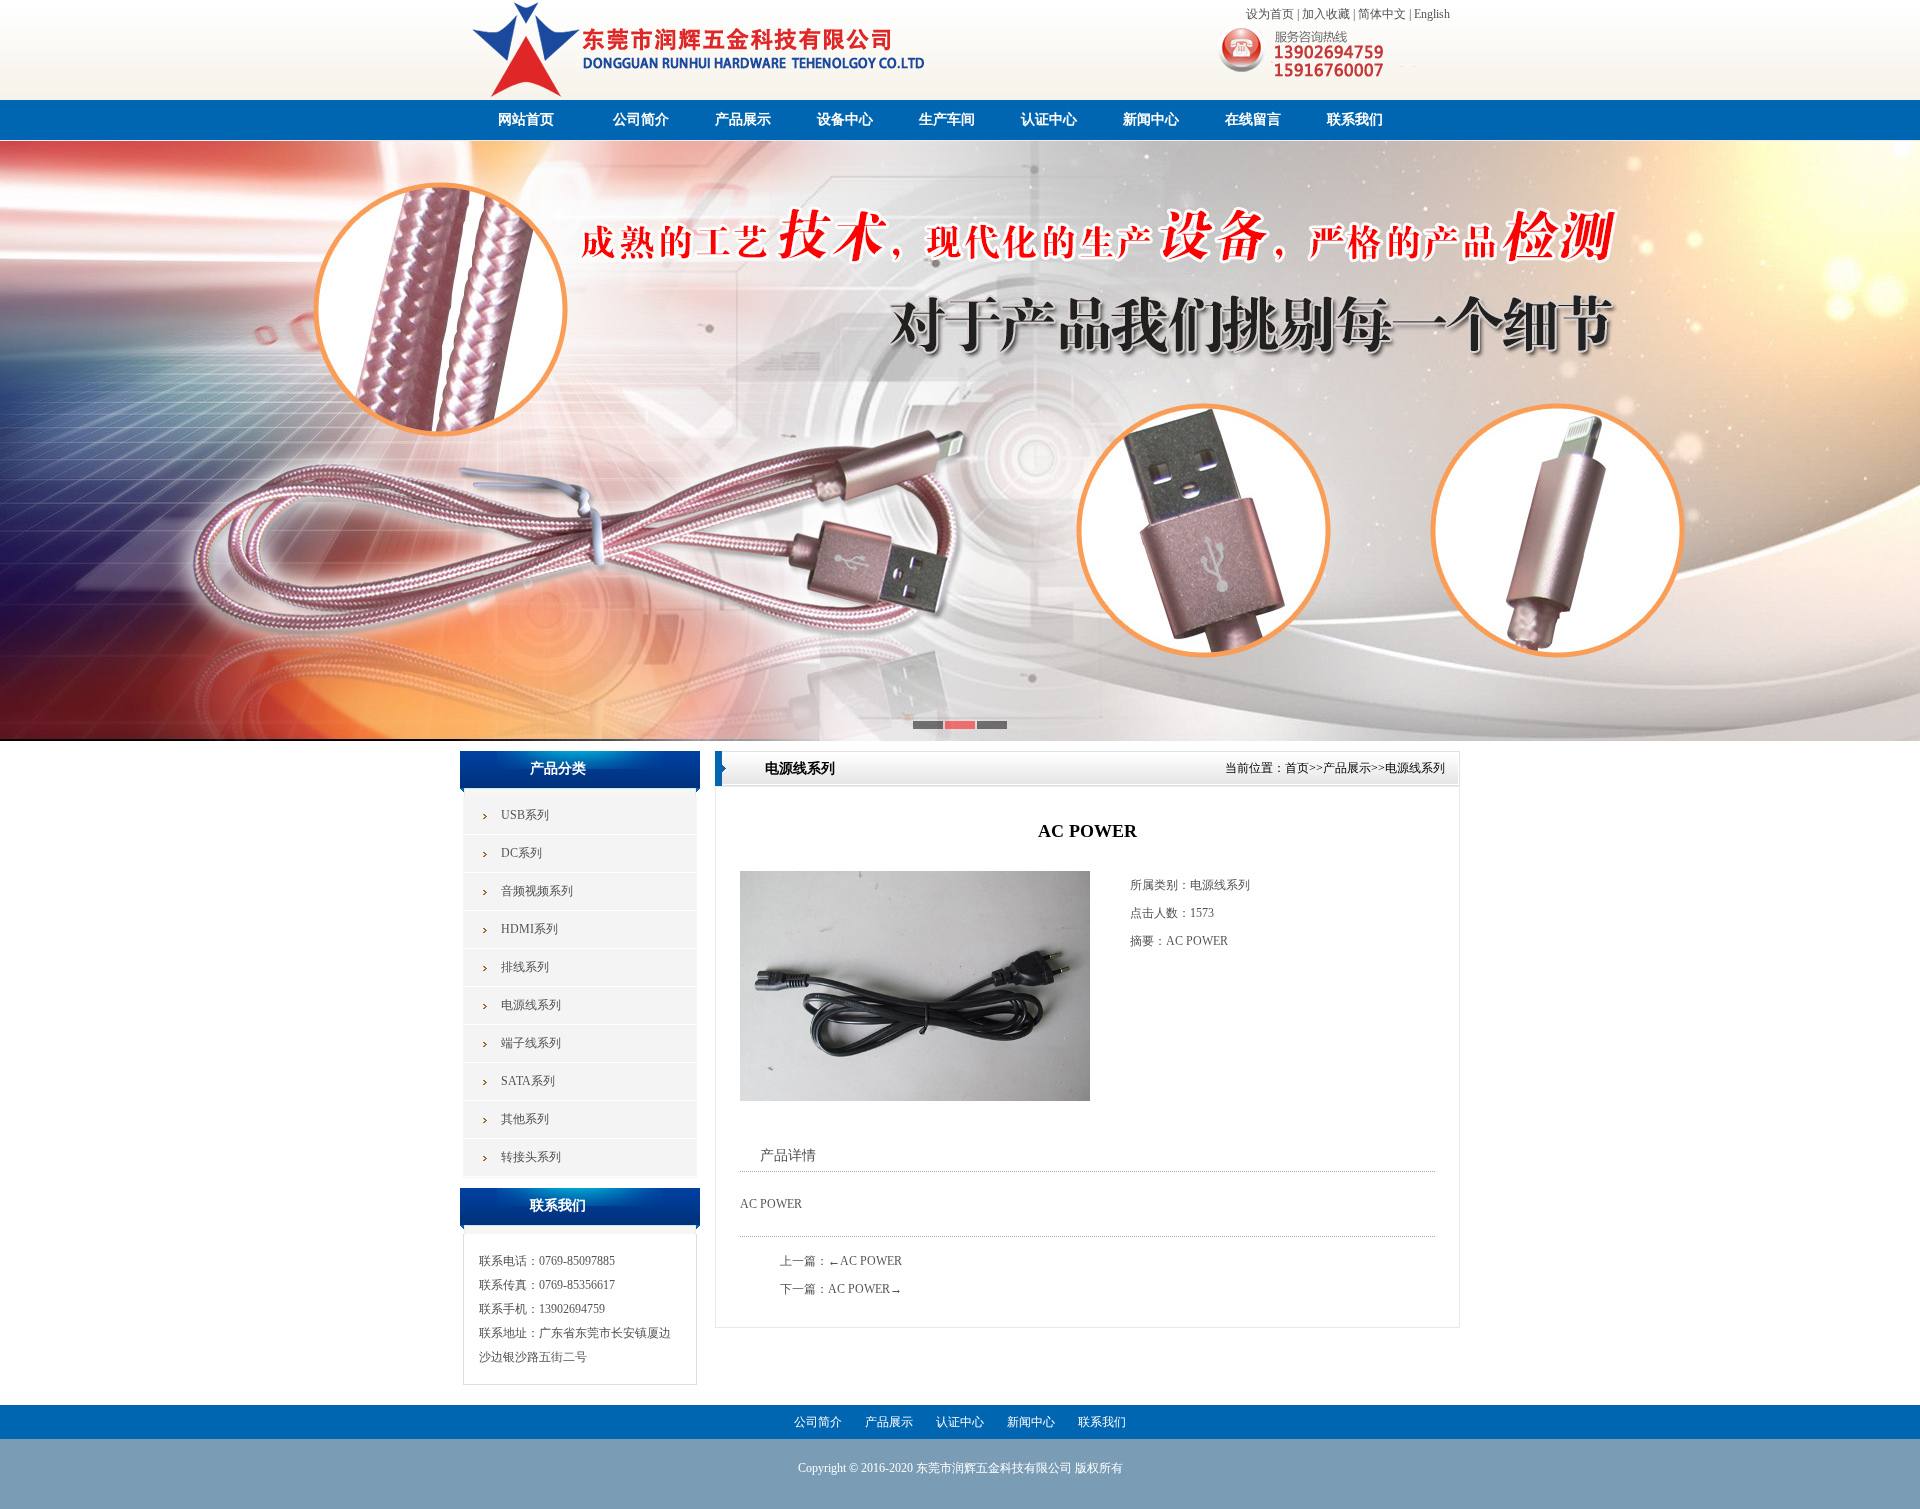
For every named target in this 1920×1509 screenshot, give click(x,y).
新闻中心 (1151, 119)
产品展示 (743, 119)
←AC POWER (865, 1261)
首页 (1297, 768)
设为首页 (1270, 14)
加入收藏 (1326, 14)
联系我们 (1355, 119)
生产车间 (947, 119)
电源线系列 (531, 1005)
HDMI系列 (529, 929)
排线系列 (525, 967)
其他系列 (525, 1119)
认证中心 (1049, 119)
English (1432, 14)
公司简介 (641, 119)
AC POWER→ (865, 1289)
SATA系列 (528, 1081)
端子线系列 (531, 1043)
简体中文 (1382, 14)
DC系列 (521, 853)
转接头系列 (531, 1157)
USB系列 (525, 815)
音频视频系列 (537, 891)
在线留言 (1253, 119)
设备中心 (845, 119)
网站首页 (526, 119)
